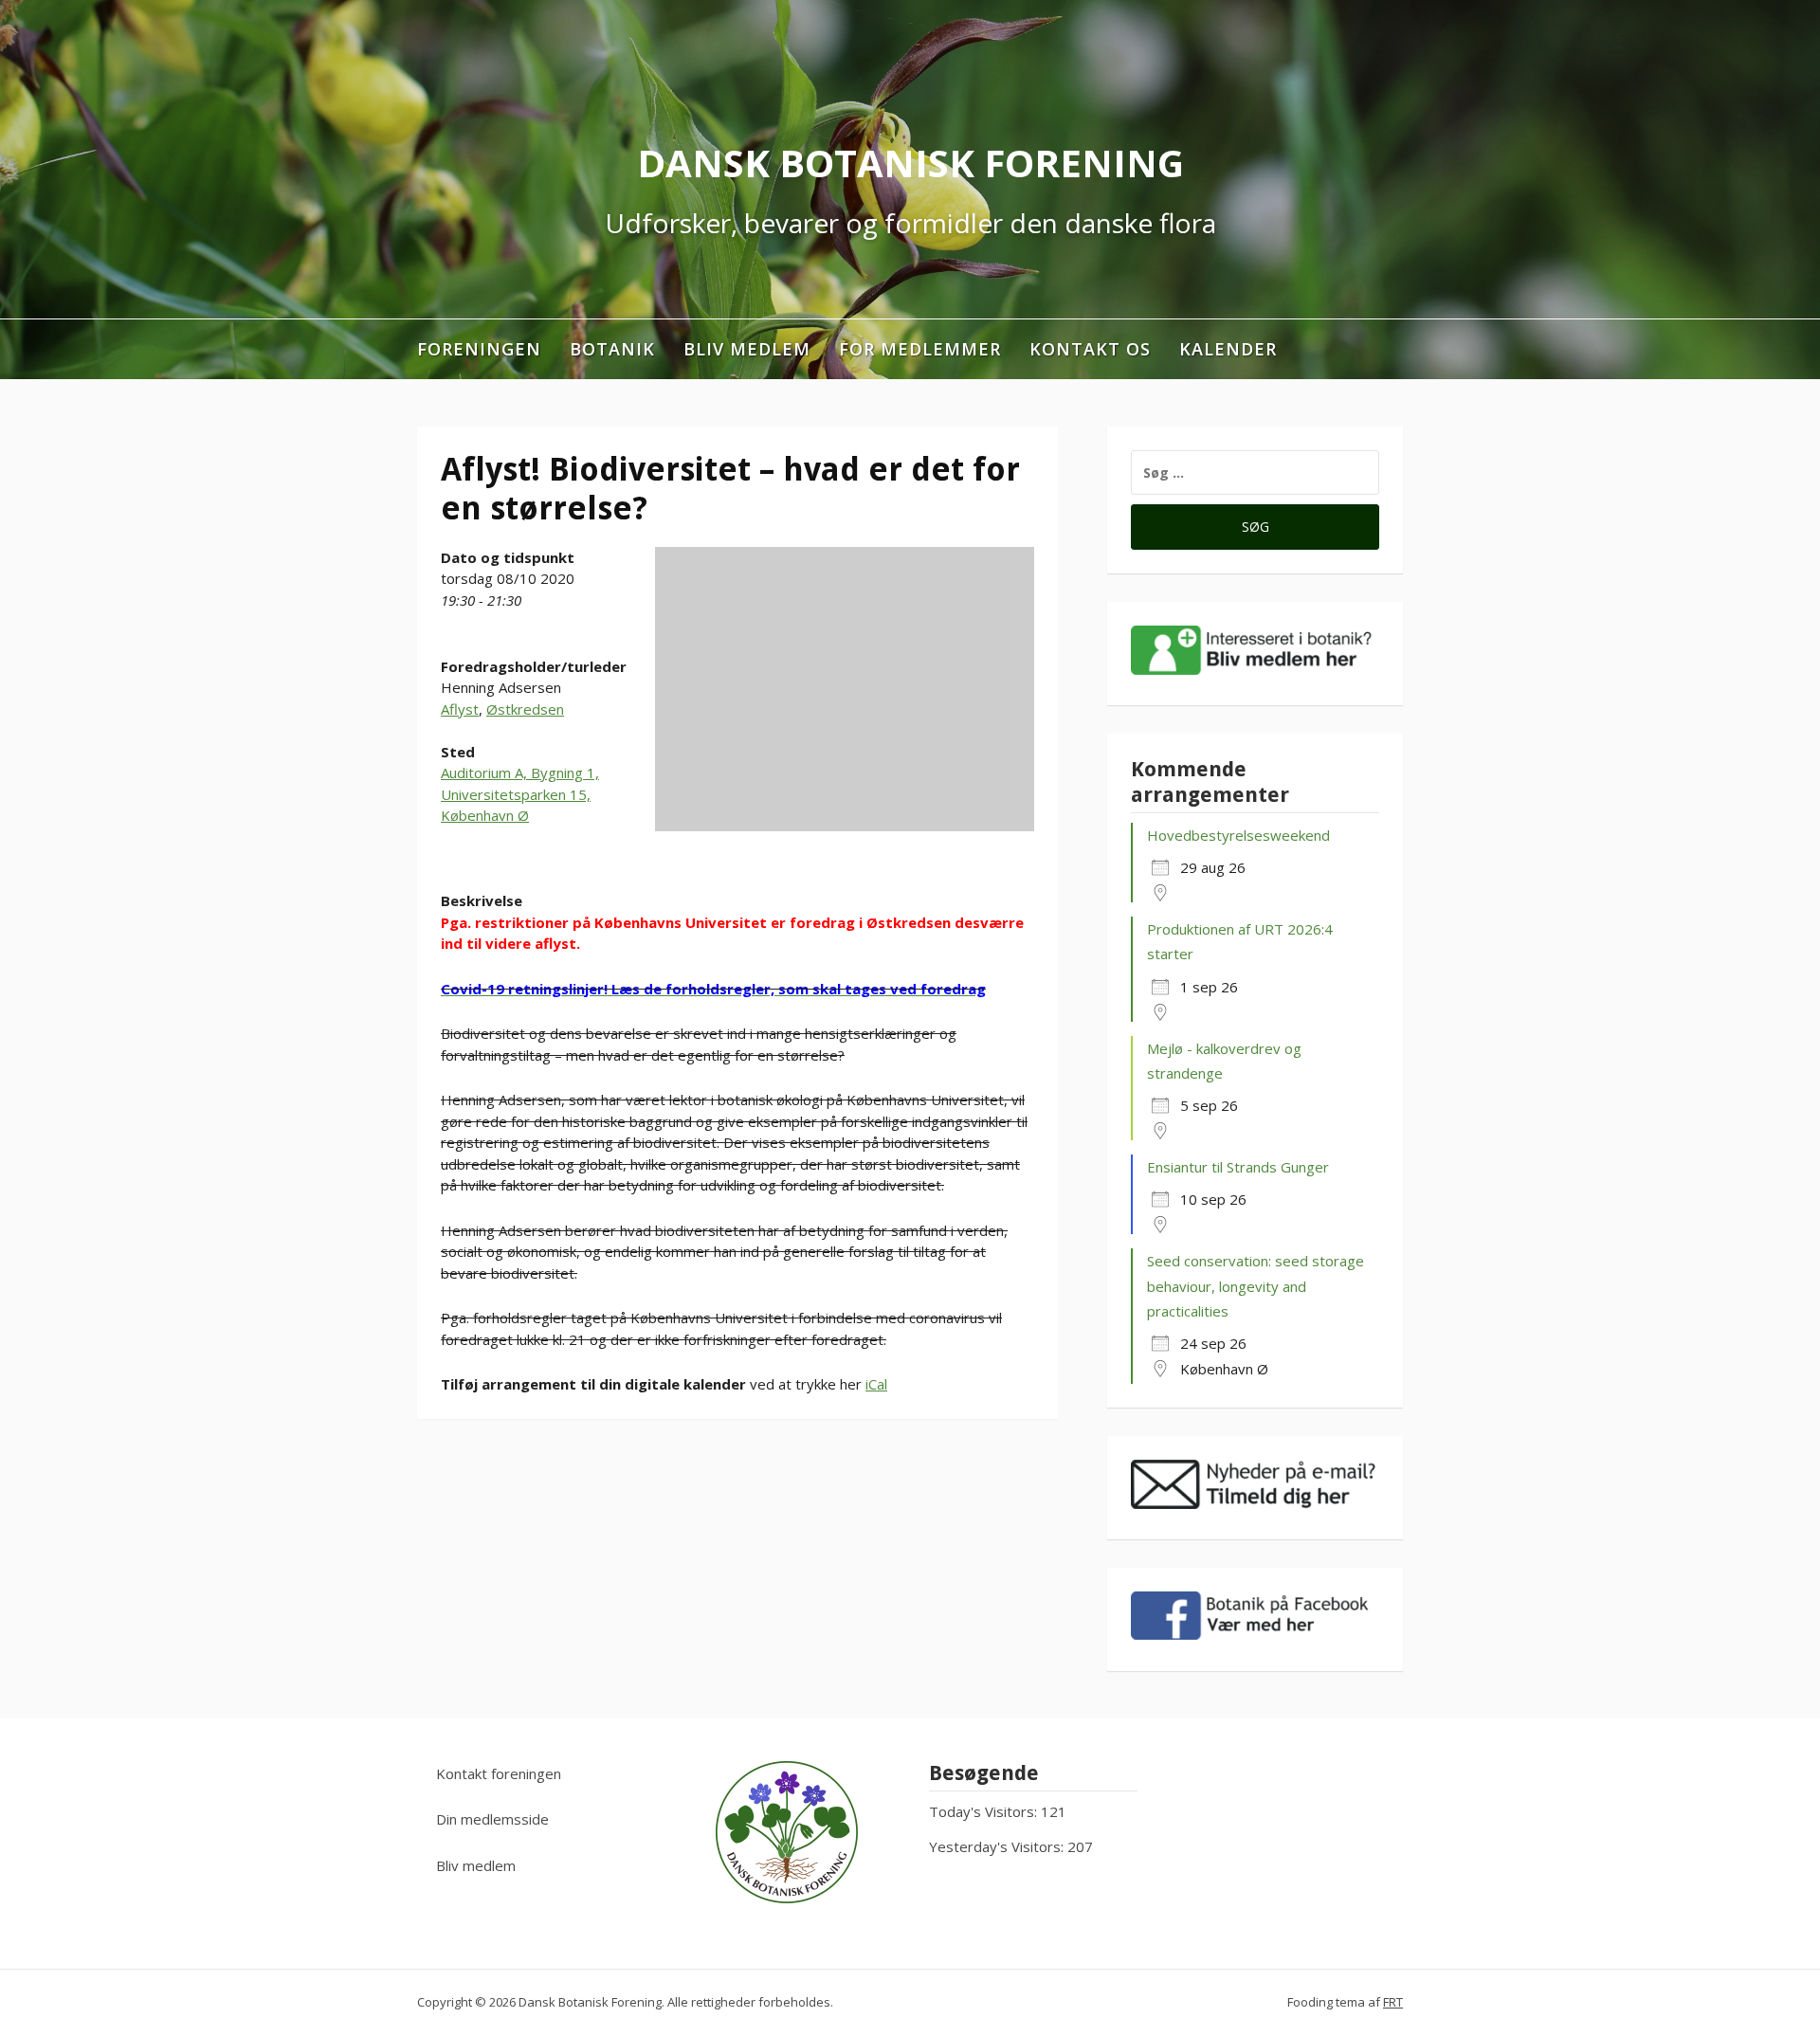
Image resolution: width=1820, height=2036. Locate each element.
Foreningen (479, 349)
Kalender (1228, 349)
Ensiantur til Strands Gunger (1238, 1167)
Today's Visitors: (985, 1811)
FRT (1393, 2002)
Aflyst (460, 709)
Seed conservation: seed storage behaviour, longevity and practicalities (1256, 1286)
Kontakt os (1090, 349)
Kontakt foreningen (499, 1773)
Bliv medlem (747, 349)
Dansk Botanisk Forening (910, 163)
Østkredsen (525, 709)
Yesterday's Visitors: (998, 1846)
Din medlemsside (492, 1819)
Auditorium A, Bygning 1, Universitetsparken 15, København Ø (520, 794)
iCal (876, 1384)
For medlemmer (920, 349)
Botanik (612, 349)
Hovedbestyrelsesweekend (1238, 835)
